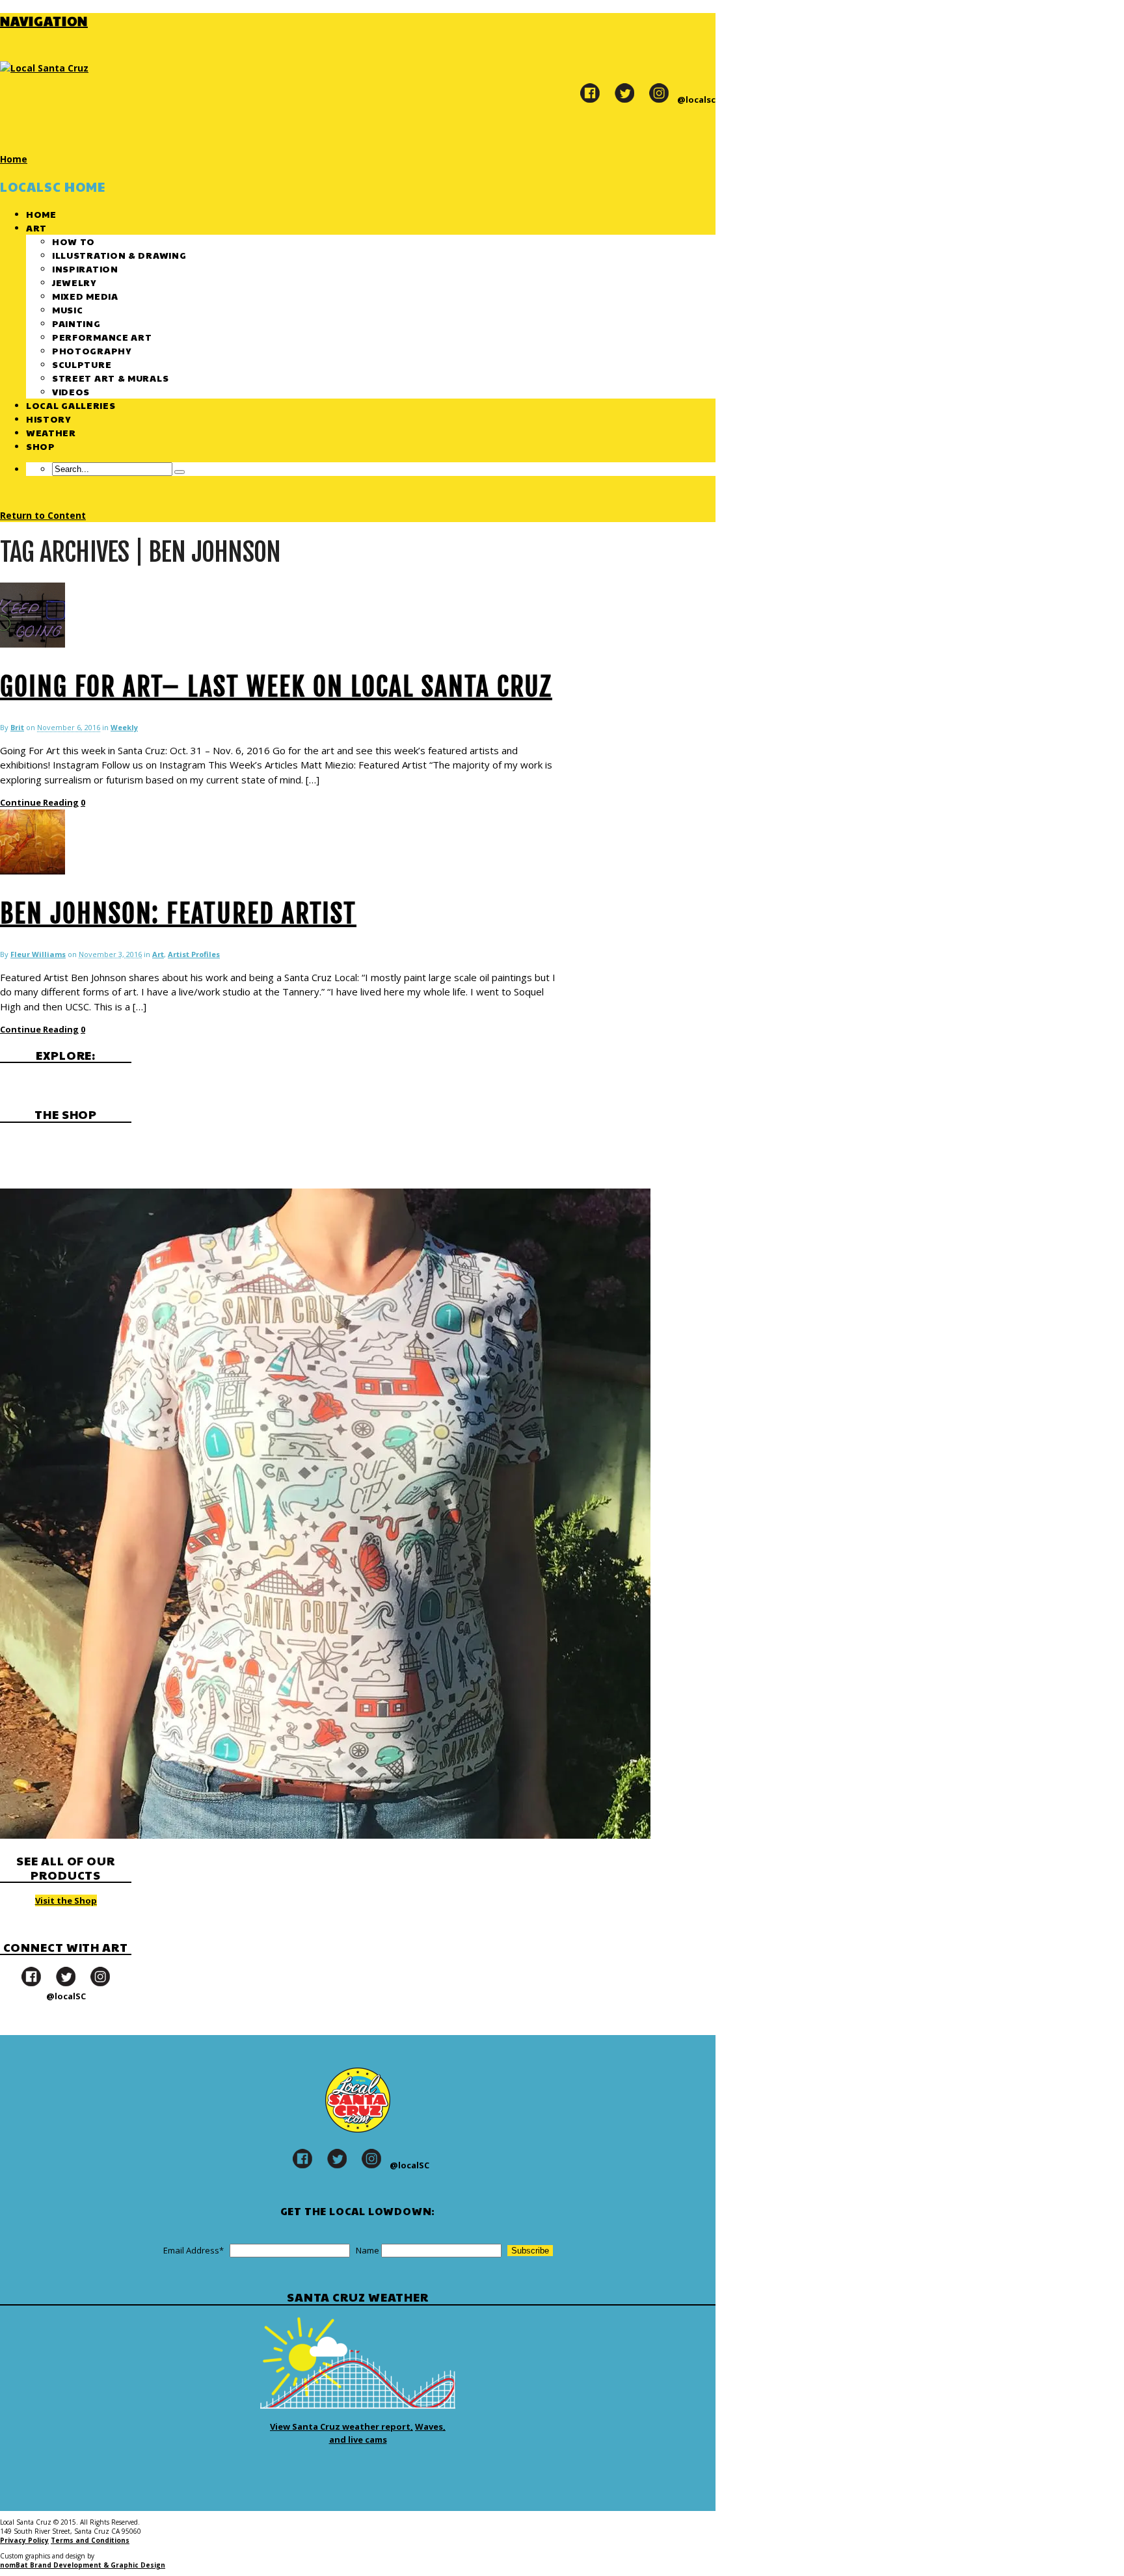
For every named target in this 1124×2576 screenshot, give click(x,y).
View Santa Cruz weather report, (341, 2426)
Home (41, 214)
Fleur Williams (38, 954)
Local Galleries (71, 405)
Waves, (430, 2426)
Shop (41, 446)
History (48, 419)
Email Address (194, 2250)
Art (36, 228)
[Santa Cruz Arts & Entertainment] (44, 68)
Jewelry (74, 282)
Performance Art (102, 337)
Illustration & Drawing (119, 255)
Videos (71, 391)
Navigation (44, 21)
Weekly (124, 727)
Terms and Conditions (90, 2540)
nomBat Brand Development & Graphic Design (83, 2565)
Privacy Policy (24, 2540)
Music (68, 309)
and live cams (358, 2439)
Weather (51, 432)
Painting (76, 323)
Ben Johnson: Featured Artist (178, 913)
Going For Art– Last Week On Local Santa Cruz (276, 687)
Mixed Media (85, 296)
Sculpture (82, 364)
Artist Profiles (194, 954)
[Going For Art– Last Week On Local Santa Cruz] (33, 644)
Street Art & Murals (110, 378)
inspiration (85, 269)
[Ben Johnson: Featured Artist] (33, 871)
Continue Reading (39, 802)
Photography (92, 350)
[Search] (180, 472)
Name (368, 2250)
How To (74, 241)
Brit (17, 727)
